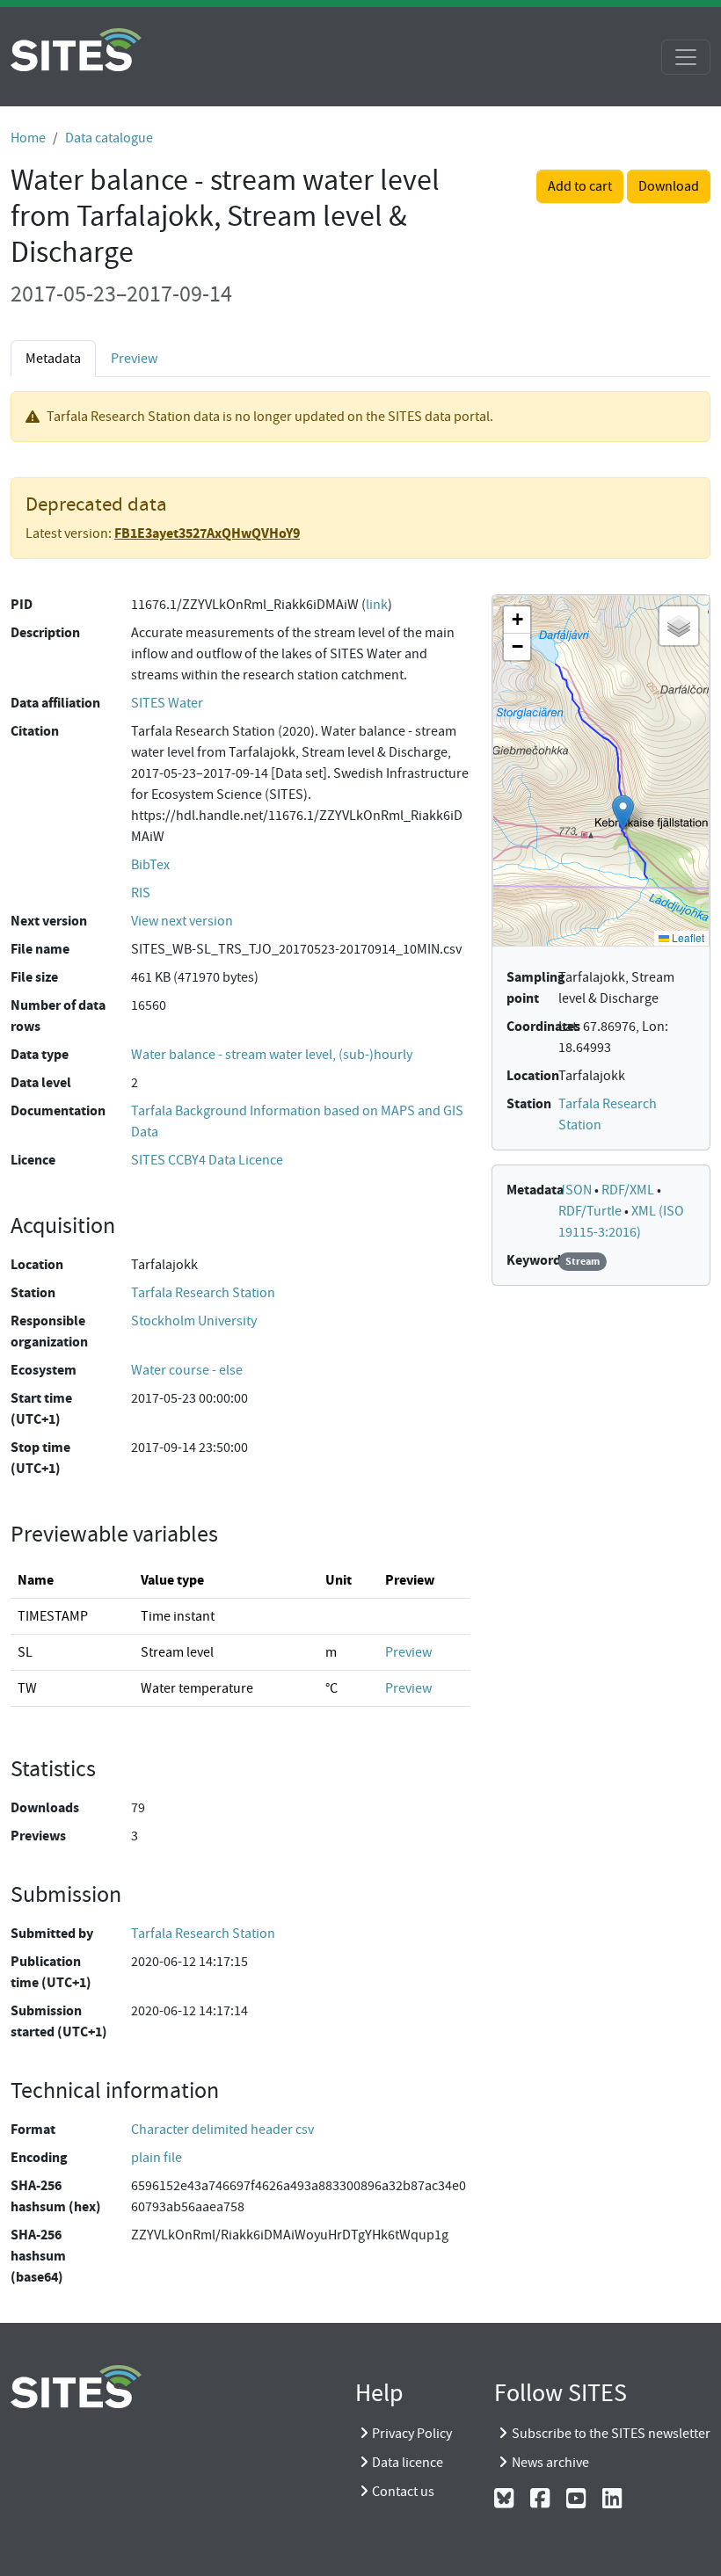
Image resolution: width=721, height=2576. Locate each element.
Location (37, 1264)
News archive (550, 2463)
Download (669, 186)
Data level (41, 1082)
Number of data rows (58, 1016)
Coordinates (543, 1026)
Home (28, 138)
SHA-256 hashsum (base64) (38, 2256)
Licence (33, 1160)
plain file (157, 2158)
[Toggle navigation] (686, 57)
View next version (182, 921)
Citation (35, 731)
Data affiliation (55, 703)
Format (33, 2129)
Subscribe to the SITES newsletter (611, 2434)
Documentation (58, 1110)
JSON (576, 1190)
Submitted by (52, 1933)
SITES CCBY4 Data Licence (207, 1160)
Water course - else (187, 1370)
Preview (134, 359)
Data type (40, 1054)
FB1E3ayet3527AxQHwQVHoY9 (207, 533)
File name (40, 949)
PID (22, 604)
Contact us (403, 2492)
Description (45, 632)
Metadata (535, 1190)
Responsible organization (49, 1331)
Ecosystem (44, 1370)
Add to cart (580, 186)
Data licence (408, 2463)
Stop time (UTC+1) (40, 1458)
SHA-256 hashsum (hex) (56, 2196)
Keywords (537, 1260)
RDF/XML (629, 1190)
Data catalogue (109, 138)
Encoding (39, 2157)
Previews (38, 1836)
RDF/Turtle (591, 1211)
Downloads (45, 1807)
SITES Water (167, 703)
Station (33, 1292)
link (377, 605)
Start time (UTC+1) (41, 1408)
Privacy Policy (412, 2434)
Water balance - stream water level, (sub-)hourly (272, 1055)
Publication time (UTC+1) (51, 1972)
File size (34, 977)
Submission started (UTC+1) (59, 2021)
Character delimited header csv (222, 2130)
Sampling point (536, 987)
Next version (49, 921)
